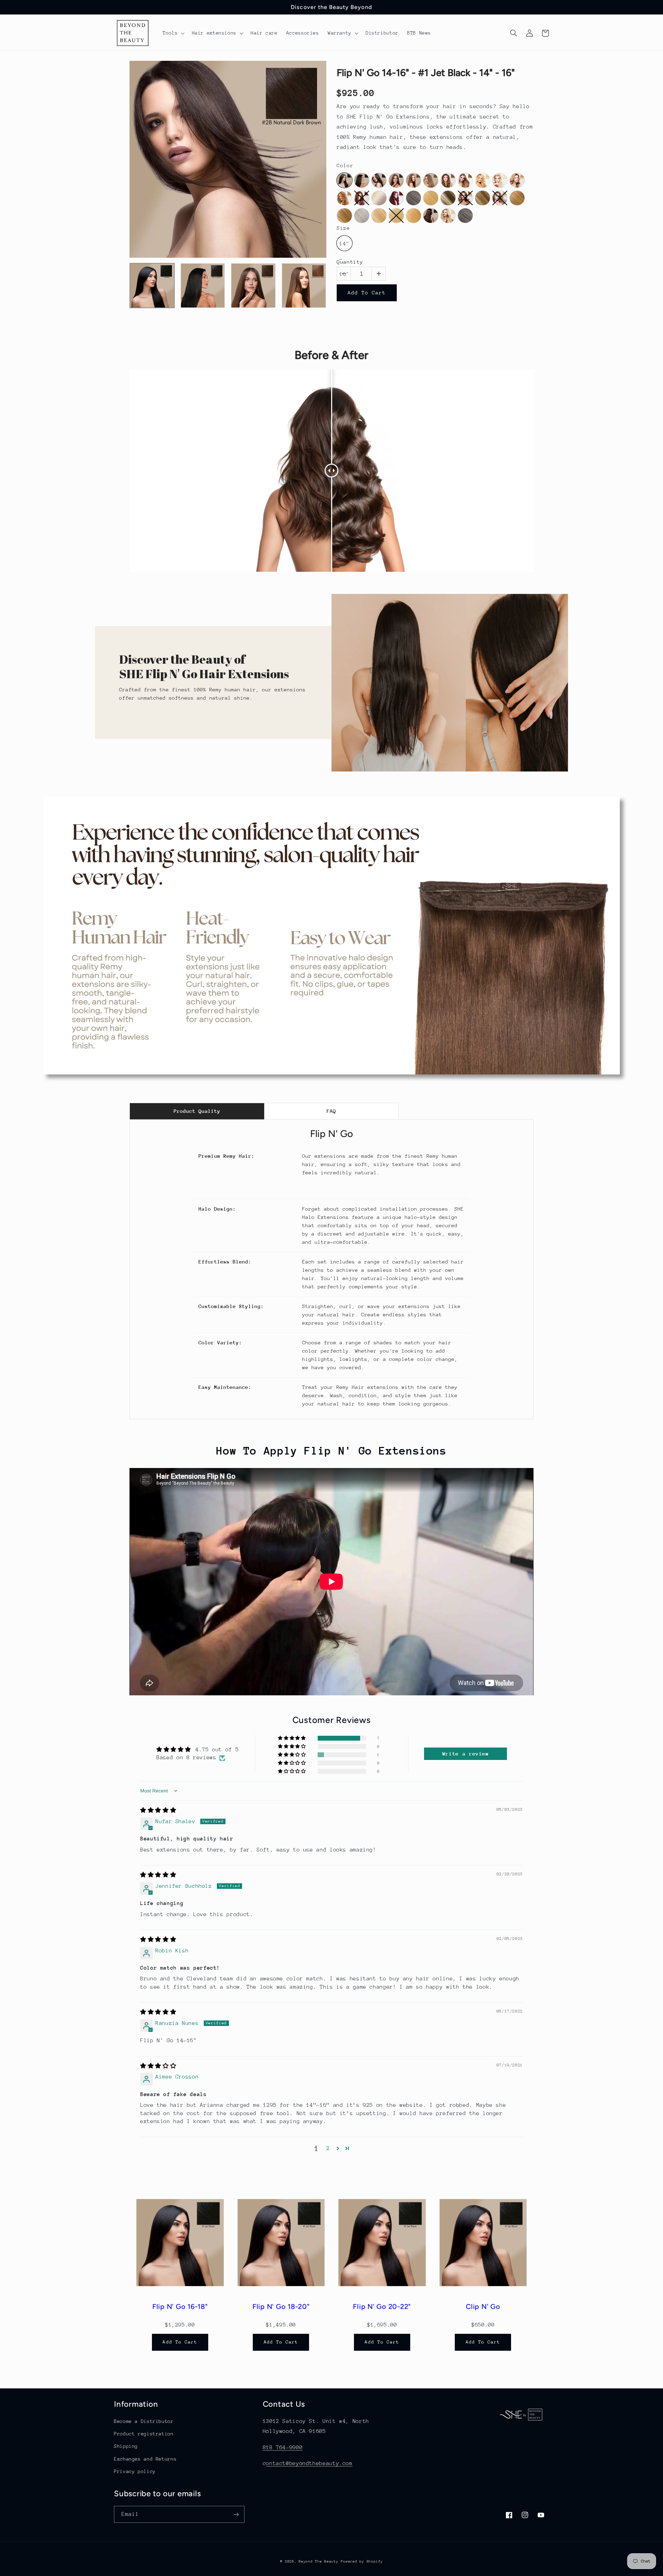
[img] (158, 1810)
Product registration (144, 2434)
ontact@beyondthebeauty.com (309, 2463)
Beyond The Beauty (319, 2561)
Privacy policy (135, 2471)
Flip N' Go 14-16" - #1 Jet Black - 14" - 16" (426, 73)
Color (345, 166)
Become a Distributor (144, 2421)
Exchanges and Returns (145, 2459)
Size (343, 228)
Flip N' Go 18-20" (281, 2307)
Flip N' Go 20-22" (382, 2307)
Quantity (350, 262)
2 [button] (328, 2148)
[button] (173, 33)
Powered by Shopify (362, 2561)
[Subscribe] (236, 2514)
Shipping (126, 2446)
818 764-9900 (283, 2447)
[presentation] (123, 297)
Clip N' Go (483, 2307)
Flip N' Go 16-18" (180, 2307)
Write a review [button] (466, 1754)
